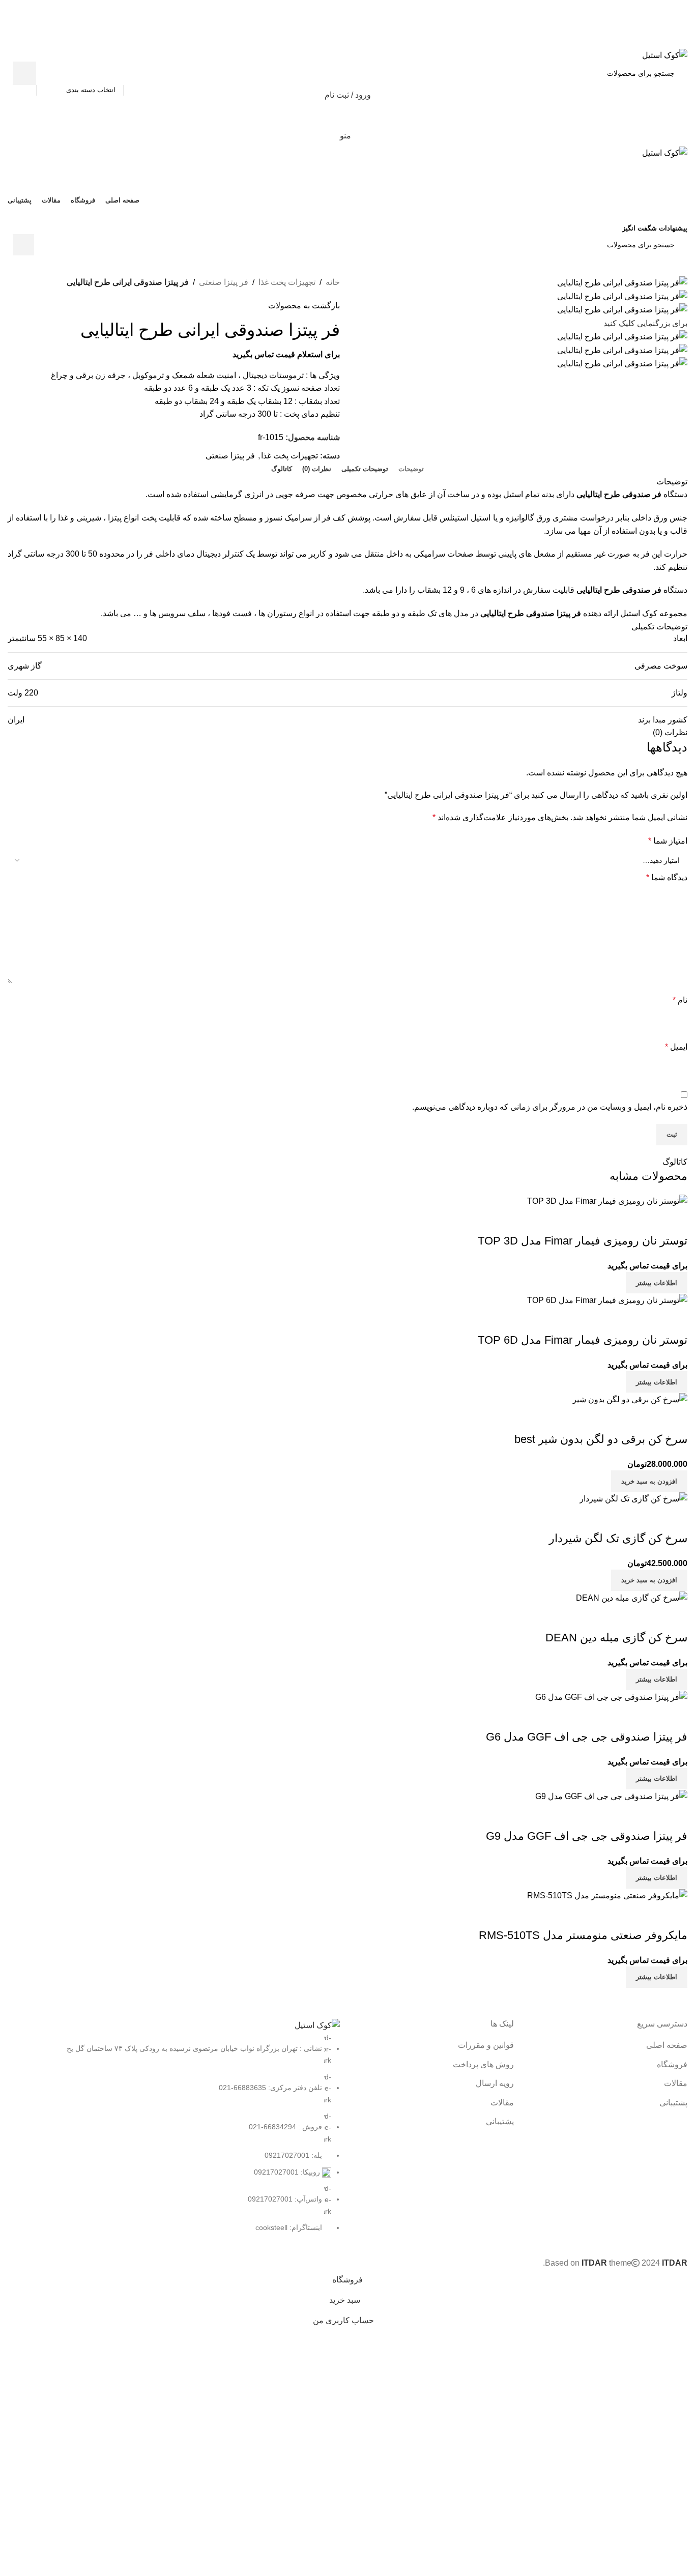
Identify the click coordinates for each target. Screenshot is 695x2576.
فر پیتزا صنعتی (224, 282)
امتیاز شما (668, 841)
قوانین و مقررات (486, 2045)
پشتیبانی (673, 2103)
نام (680, 1000)
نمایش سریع (675, 1915)
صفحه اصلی (667, 2045)
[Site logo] (665, 55)
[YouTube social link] (354, 213)
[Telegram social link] (322, 41)
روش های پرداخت (483, 2064)
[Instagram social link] (367, 213)
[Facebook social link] (373, 41)
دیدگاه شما (667, 877)
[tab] (411, 469)
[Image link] (317, 2025)
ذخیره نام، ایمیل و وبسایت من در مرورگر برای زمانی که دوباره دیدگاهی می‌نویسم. (550, 1107)
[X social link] (360, 41)
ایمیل (676, 1047)
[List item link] (174, 2133)
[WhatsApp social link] (341, 213)
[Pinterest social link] (347, 41)
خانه (333, 282)
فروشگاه (672, 2064)
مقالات (676, 2083)
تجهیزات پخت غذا (287, 282)
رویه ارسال (495, 2083)
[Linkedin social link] (335, 41)
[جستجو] (24, 73)
